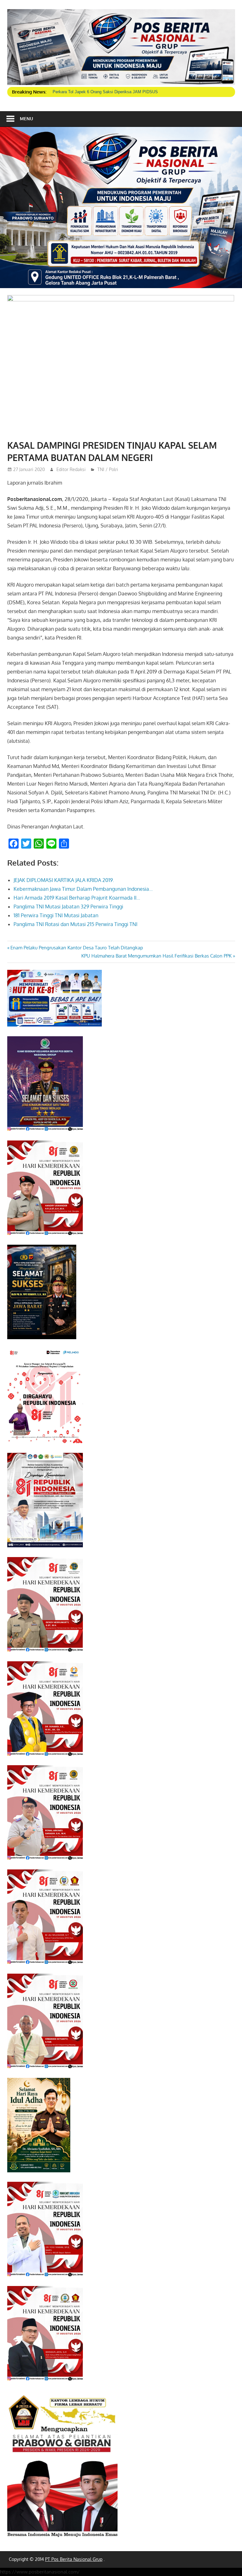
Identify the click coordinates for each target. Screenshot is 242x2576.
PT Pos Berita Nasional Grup (74, 2559)
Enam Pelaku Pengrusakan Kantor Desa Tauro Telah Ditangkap (77, 948)
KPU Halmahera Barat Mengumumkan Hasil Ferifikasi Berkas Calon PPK (156, 956)
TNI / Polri (108, 469)
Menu (26, 119)
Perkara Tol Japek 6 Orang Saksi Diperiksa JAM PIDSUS (105, 92)
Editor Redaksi (71, 469)
